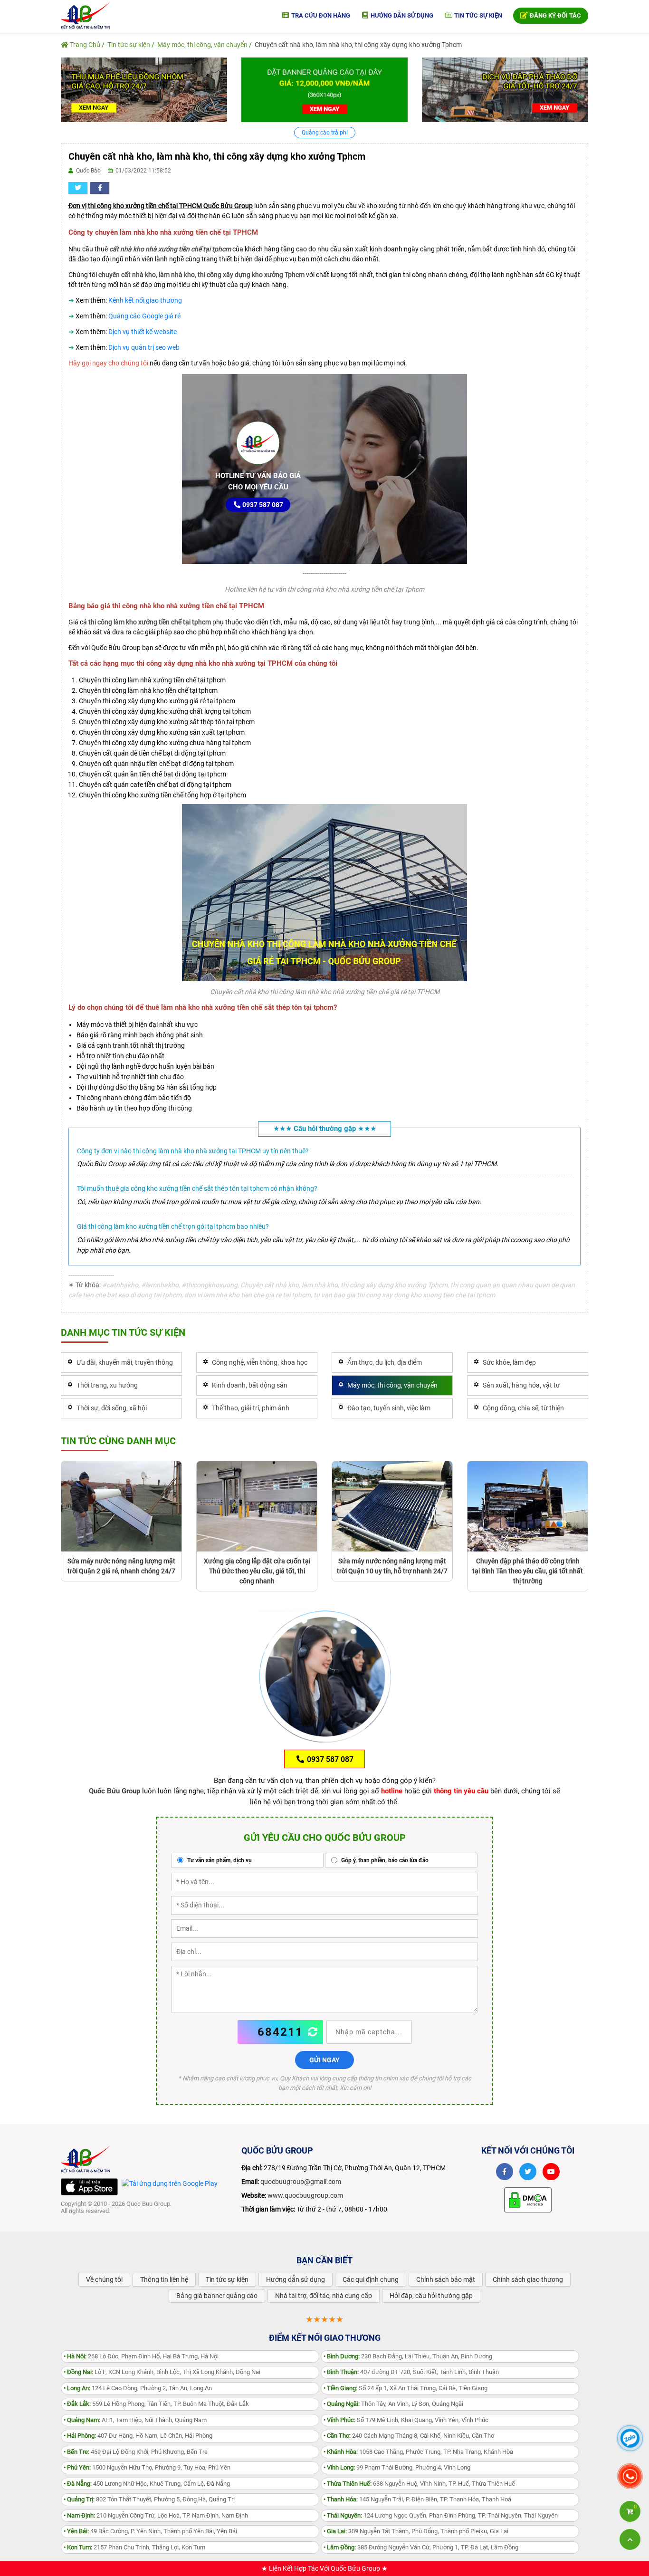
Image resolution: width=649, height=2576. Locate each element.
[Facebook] (505, 2172)
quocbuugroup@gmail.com (301, 2182)
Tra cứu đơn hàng (320, 15)
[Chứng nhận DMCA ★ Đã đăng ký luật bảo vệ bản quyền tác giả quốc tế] (528, 2199)
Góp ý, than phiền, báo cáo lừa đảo (384, 1860)
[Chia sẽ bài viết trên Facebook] (100, 188)
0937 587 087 (262, 505)
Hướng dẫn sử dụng (401, 15)
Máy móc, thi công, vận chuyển (202, 45)
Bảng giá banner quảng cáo (217, 2296)
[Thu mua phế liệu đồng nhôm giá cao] (144, 89)
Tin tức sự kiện (477, 15)
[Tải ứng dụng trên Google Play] (170, 2183)
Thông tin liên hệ (164, 2279)
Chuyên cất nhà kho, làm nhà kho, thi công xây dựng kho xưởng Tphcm (358, 45)
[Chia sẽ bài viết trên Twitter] (78, 188)
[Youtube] (551, 2172)
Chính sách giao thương (528, 2279)
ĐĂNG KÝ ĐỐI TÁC (555, 15)
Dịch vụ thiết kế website (143, 332)
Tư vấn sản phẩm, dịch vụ (219, 1860)
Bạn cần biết (324, 2260)
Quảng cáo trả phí (325, 133)
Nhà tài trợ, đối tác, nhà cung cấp (324, 2296)
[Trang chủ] (86, 15)
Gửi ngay (324, 2060)
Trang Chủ (84, 45)
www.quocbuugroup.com (305, 2195)
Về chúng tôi (104, 2279)
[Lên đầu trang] (630, 2539)
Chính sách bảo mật (446, 2279)
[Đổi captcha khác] (313, 2032)
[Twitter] (528, 2172)
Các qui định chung (371, 2279)
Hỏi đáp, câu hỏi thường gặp (431, 2296)
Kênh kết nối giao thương (145, 300)
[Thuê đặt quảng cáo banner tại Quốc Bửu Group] (324, 89)
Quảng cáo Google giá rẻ (144, 316)
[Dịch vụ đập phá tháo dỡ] (505, 89)
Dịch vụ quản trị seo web (144, 347)
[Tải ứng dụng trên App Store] (89, 2187)
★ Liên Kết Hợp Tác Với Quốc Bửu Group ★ (324, 2568)
